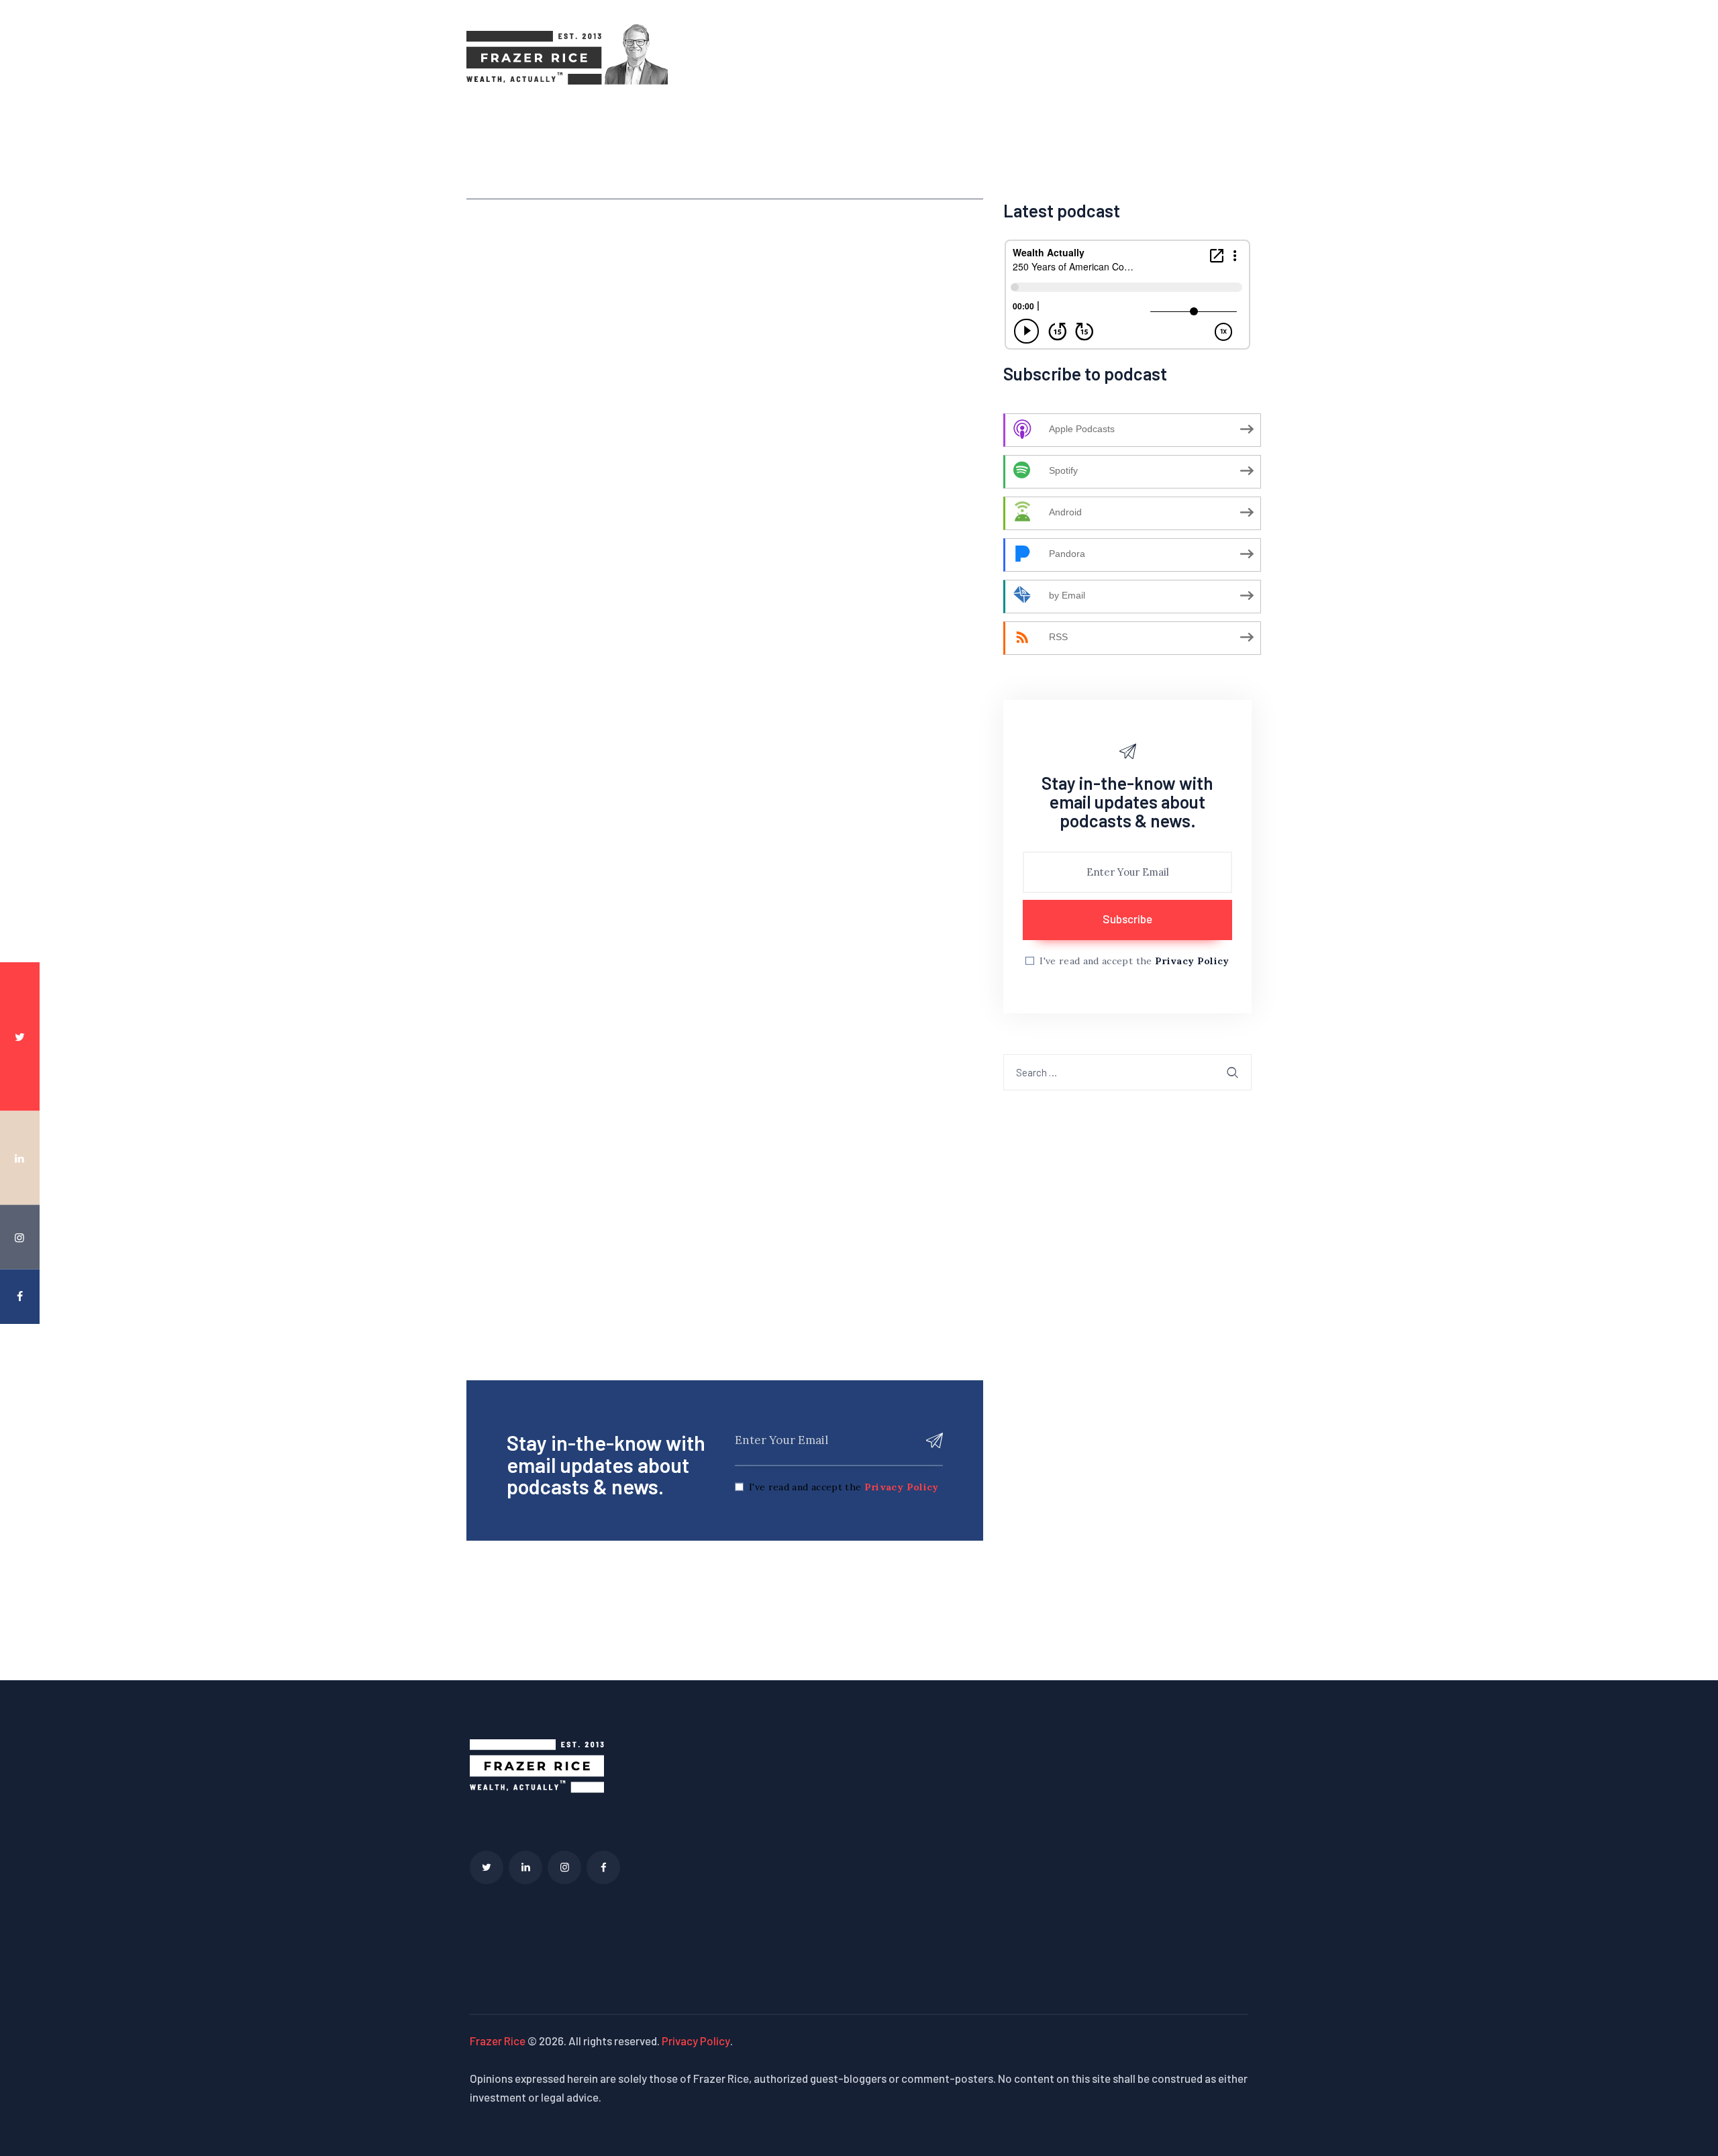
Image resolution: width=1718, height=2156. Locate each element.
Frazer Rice (498, 2041)
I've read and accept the (844, 1487)
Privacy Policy (902, 1487)
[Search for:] (1127, 1072)
